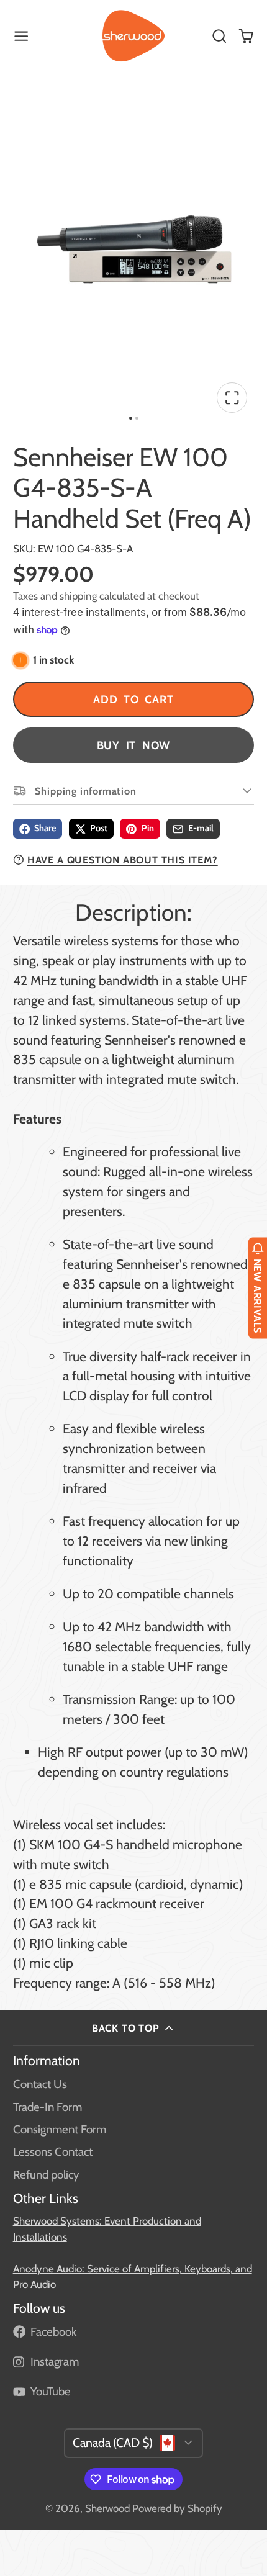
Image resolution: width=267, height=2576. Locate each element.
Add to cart (133, 699)
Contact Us (40, 2084)
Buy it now (134, 745)
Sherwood (107, 2508)
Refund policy (46, 2175)
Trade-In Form (48, 2107)
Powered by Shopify (177, 2508)
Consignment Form (60, 2129)
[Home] (133, 36)
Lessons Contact (53, 2152)
